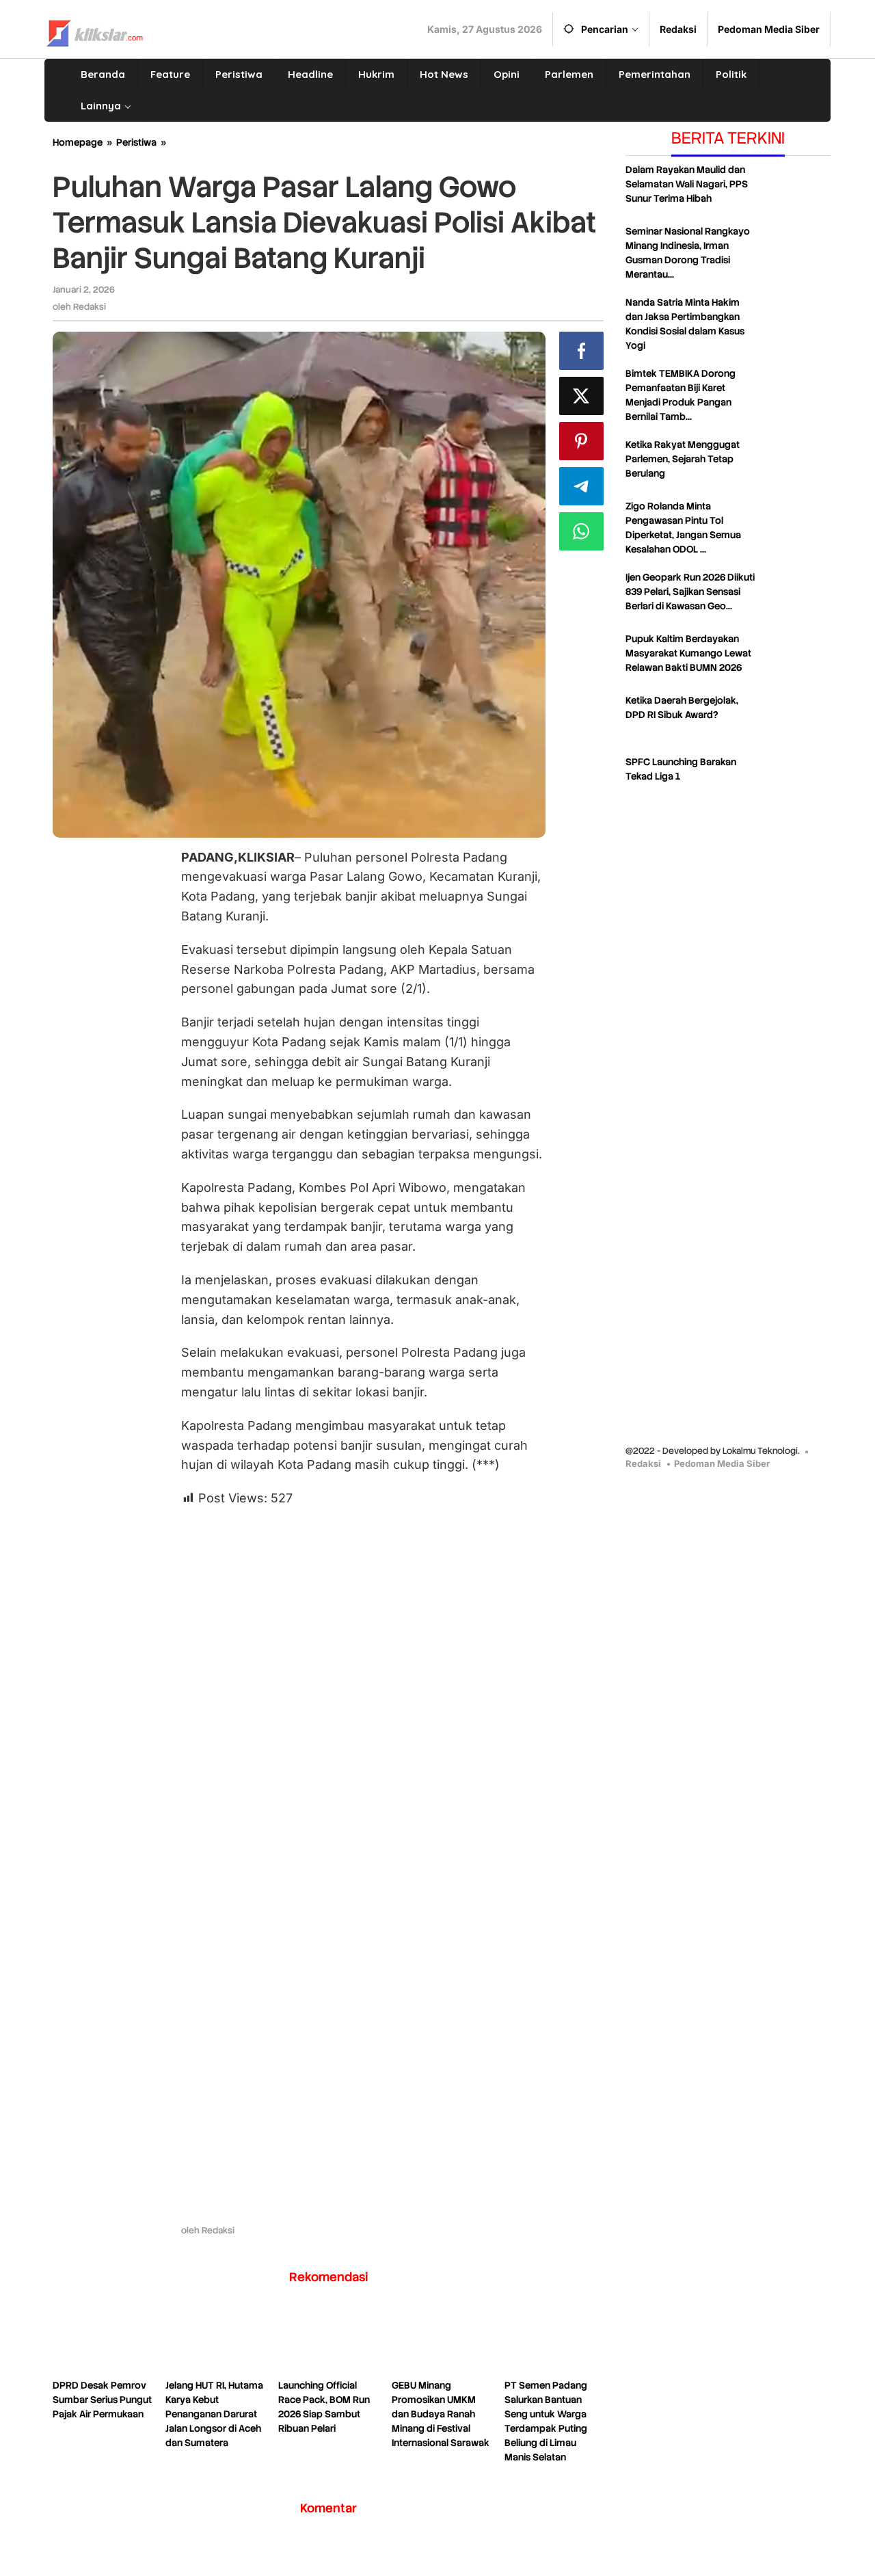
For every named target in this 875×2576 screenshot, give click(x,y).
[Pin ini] (581, 441)
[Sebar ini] (581, 351)
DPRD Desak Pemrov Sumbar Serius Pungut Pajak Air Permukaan (102, 2400)
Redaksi (643, 1463)
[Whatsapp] (581, 531)
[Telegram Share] (581, 486)
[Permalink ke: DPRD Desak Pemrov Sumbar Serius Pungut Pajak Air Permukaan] (102, 2341)
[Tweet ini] (581, 396)
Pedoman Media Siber (722, 1463)
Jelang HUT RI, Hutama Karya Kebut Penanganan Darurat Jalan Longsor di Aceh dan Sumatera (214, 2414)
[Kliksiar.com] (95, 31)
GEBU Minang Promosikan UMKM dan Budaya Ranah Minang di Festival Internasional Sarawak (441, 2414)
